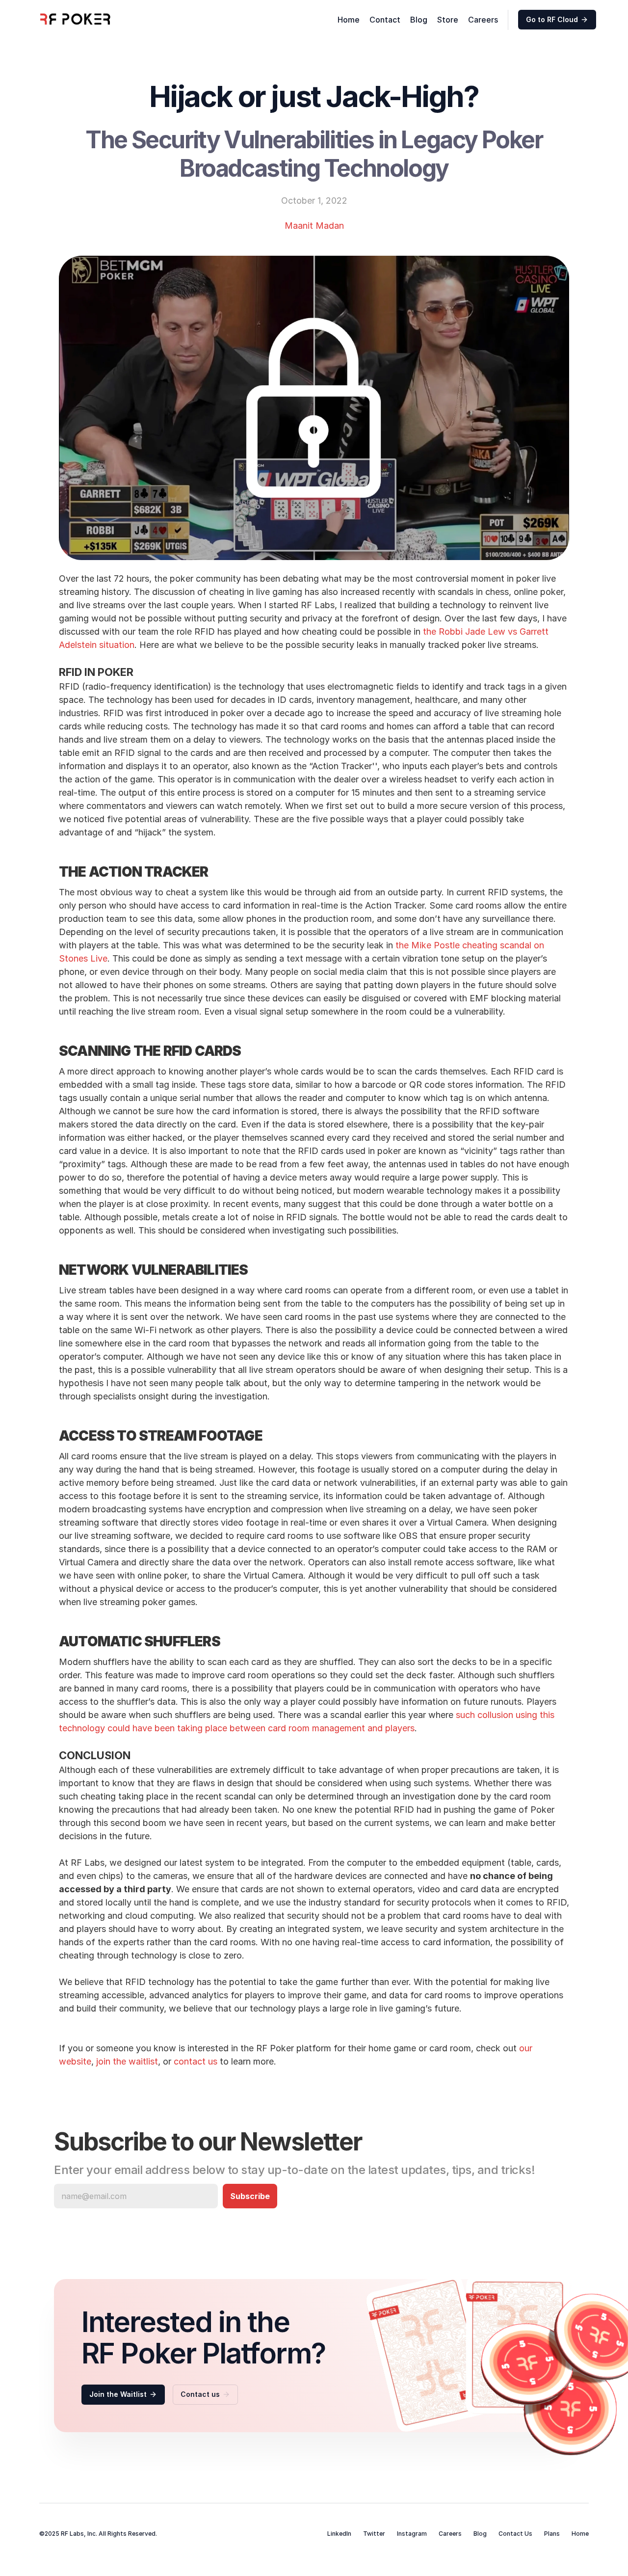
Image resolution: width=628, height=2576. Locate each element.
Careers (483, 20)
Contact (385, 20)
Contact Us (515, 2534)
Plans (552, 2534)
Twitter (374, 2534)
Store (448, 20)
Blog (419, 20)
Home (349, 20)
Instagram (412, 2534)
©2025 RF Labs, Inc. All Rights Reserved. (99, 2534)
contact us (196, 2061)
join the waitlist (127, 2061)
